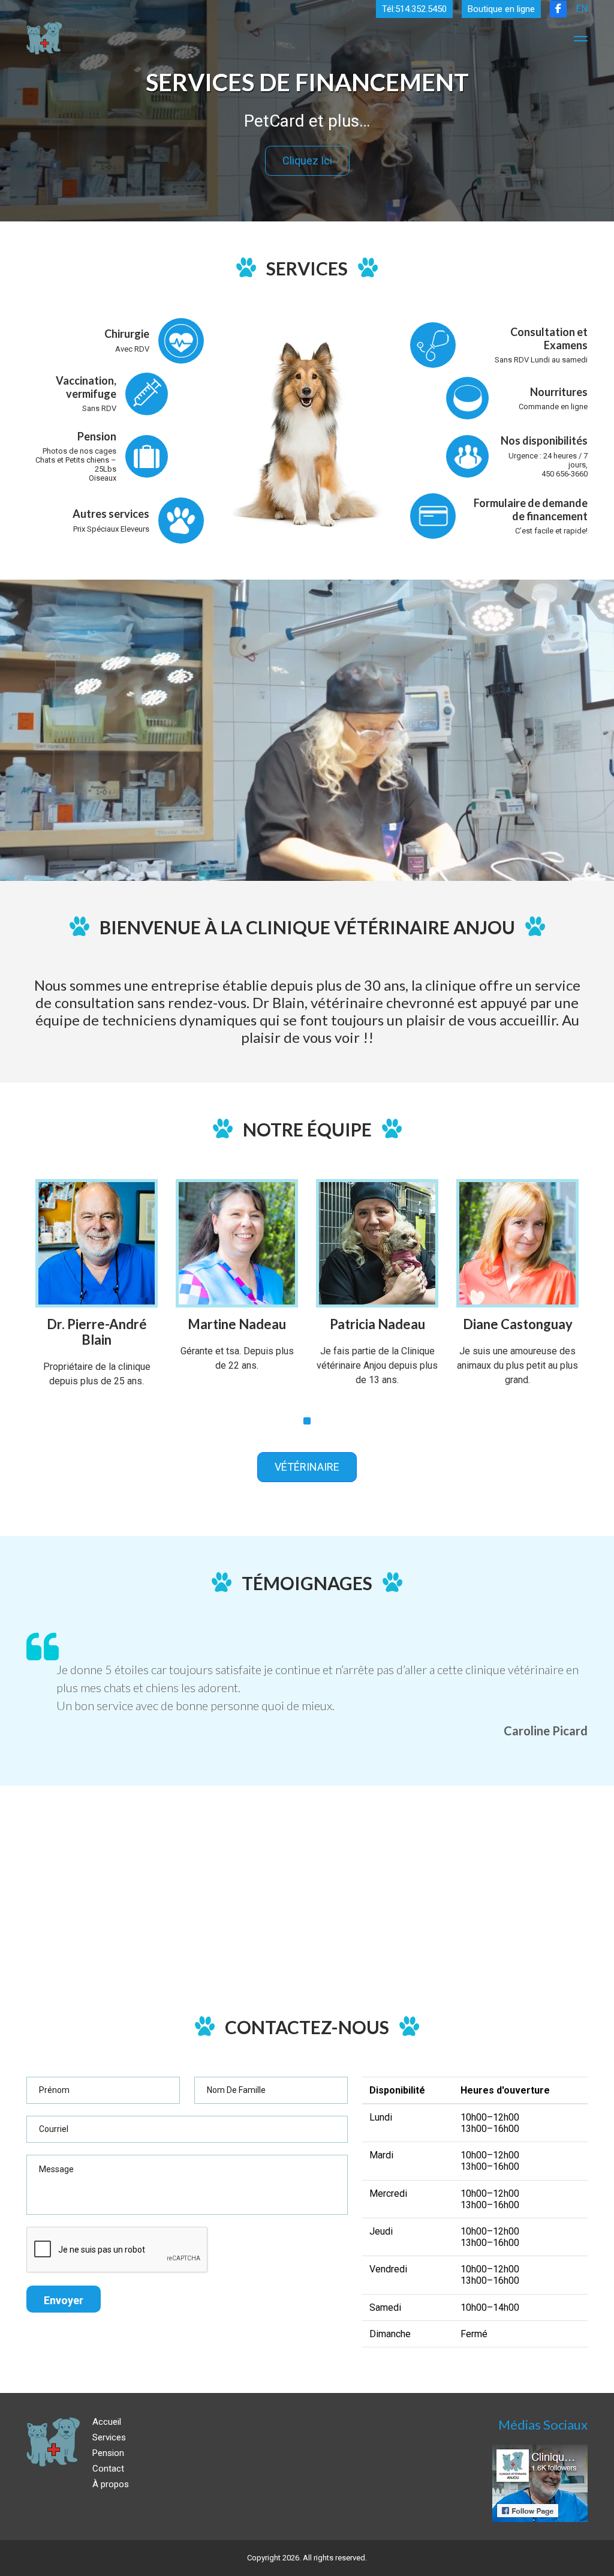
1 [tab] (307, 1421)
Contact (108, 2469)
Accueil (107, 2422)
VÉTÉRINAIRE (307, 1467)
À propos (111, 2484)
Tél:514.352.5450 (414, 9)
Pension (108, 2453)
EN (582, 9)
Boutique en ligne (501, 9)
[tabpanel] (97, 1293)
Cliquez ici (307, 161)
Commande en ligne (553, 407)
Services (109, 2437)
